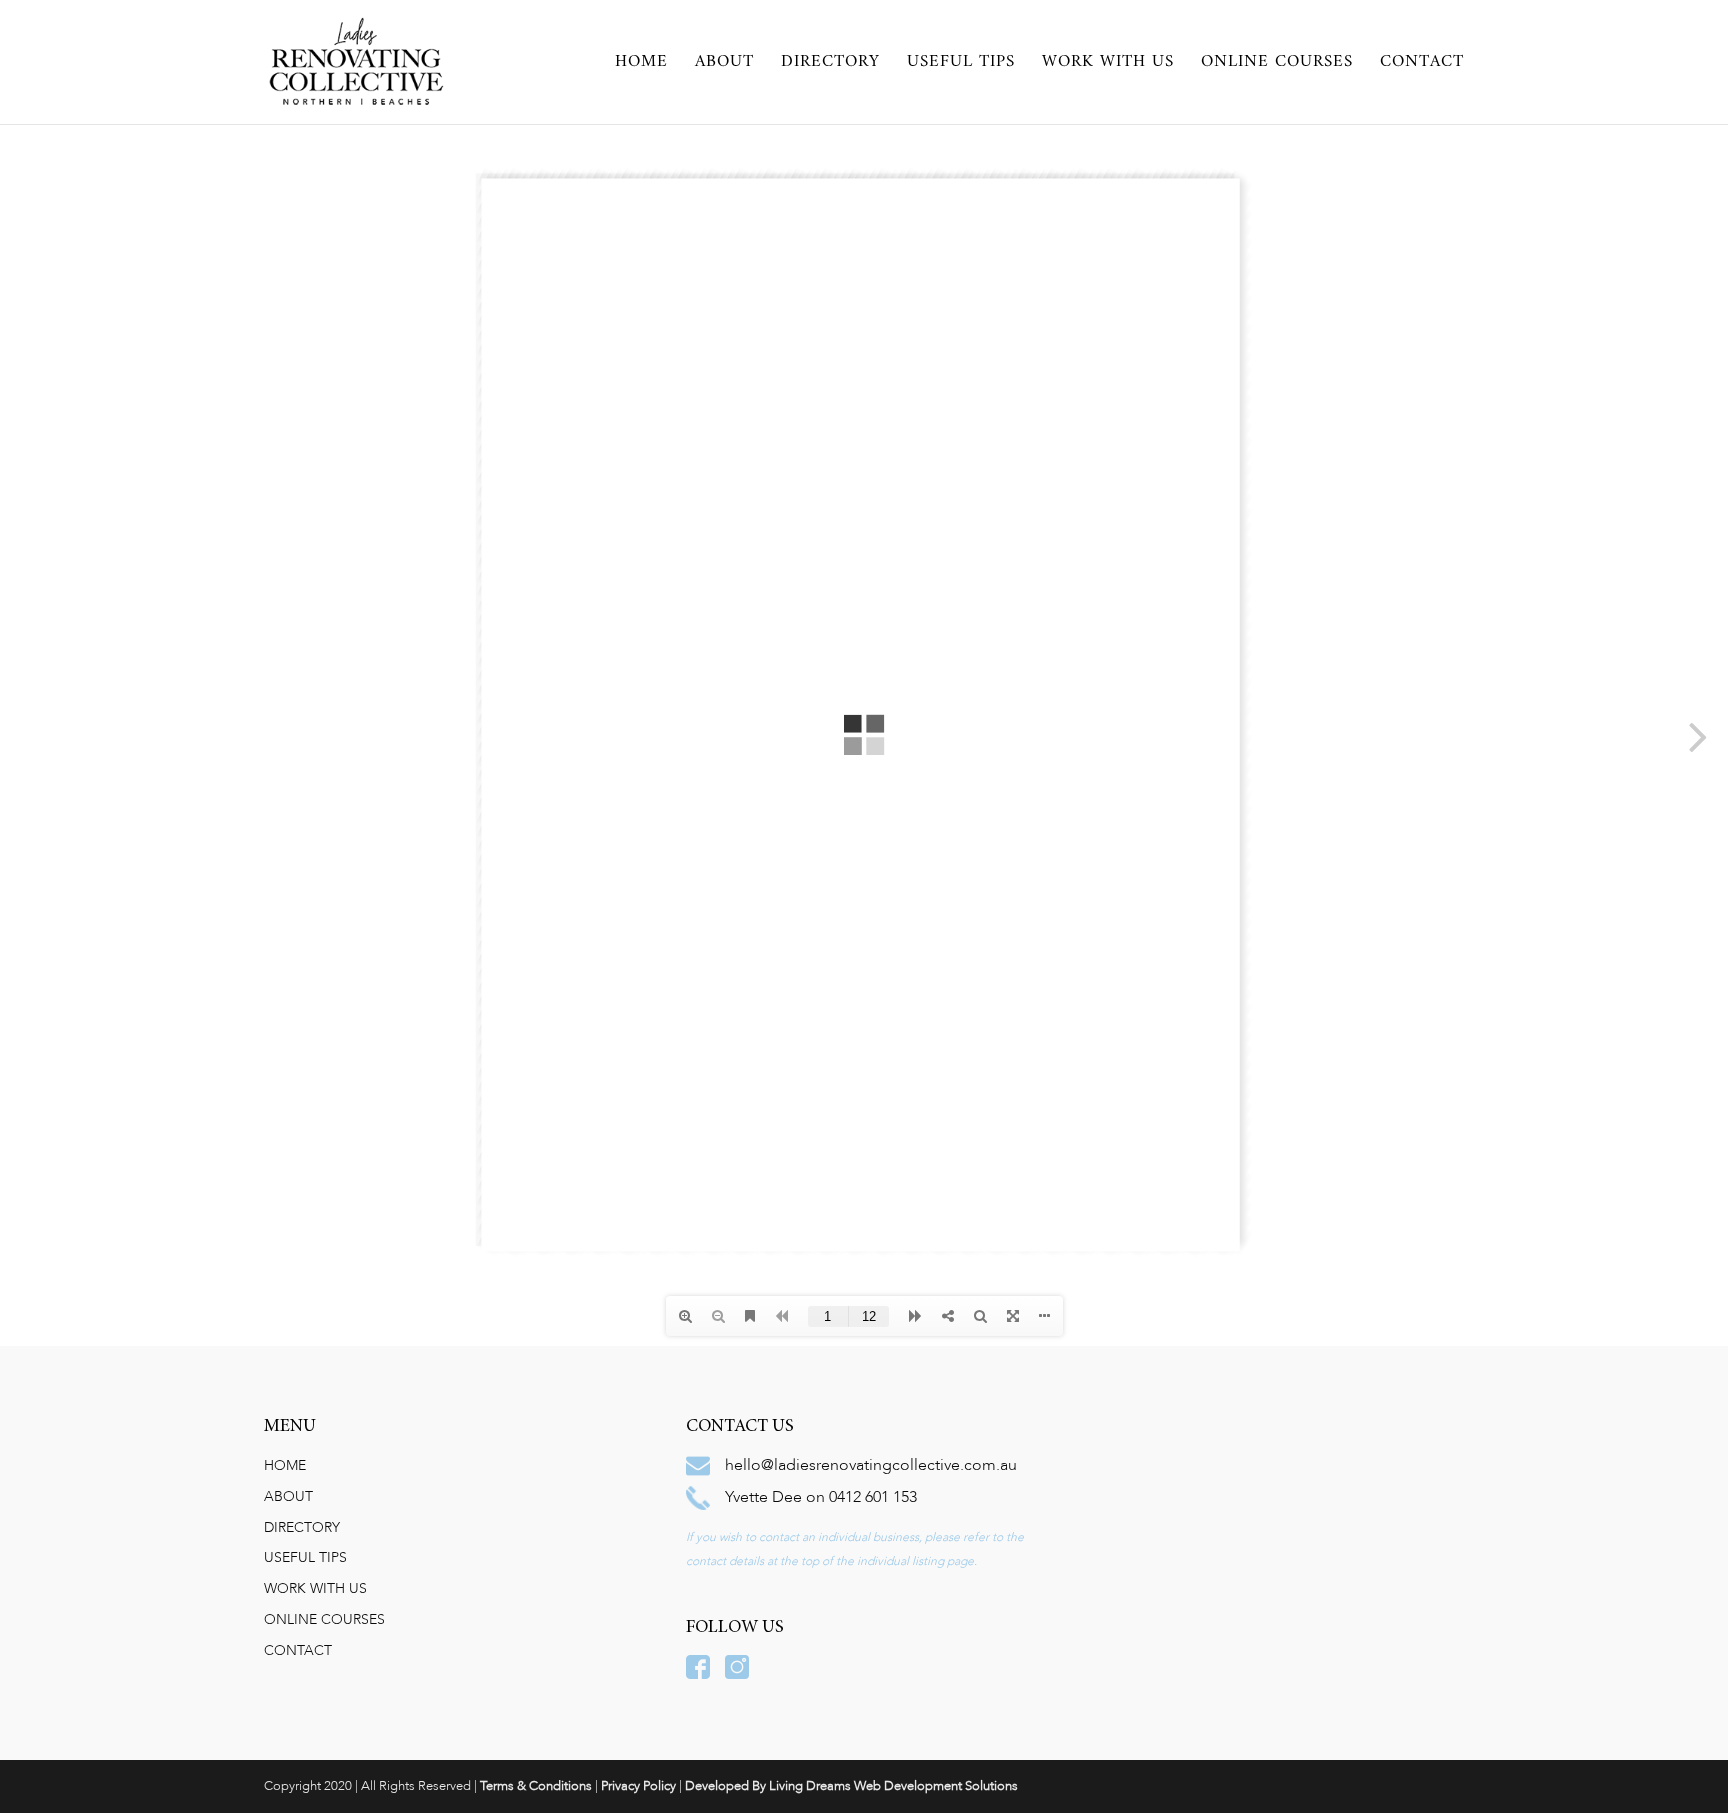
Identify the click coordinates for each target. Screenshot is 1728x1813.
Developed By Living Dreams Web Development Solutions (851, 1786)
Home (641, 66)
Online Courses (1277, 66)
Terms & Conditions (536, 1786)
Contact (1422, 66)
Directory (830, 66)
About (724, 66)
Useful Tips (961, 66)
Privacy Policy (638, 1786)
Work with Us (1108, 66)
